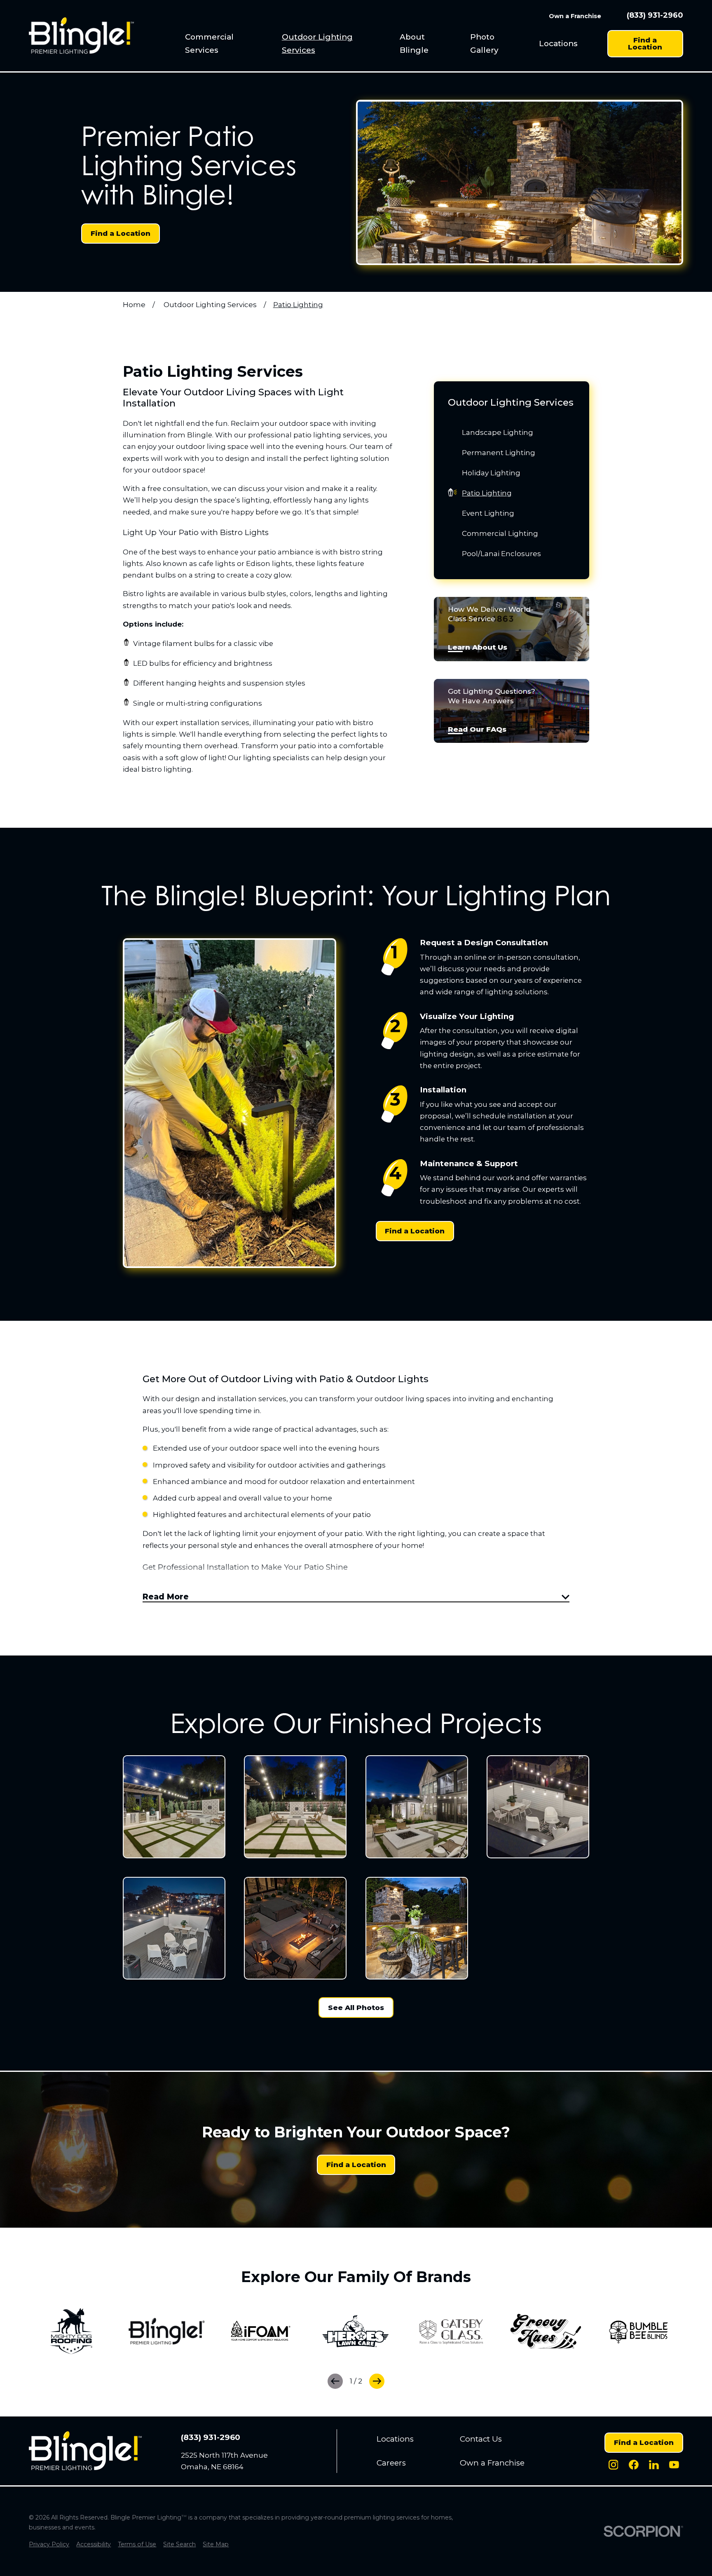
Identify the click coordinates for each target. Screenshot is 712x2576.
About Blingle (414, 43)
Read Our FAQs (477, 730)
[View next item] (377, 2381)
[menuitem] (225, 43)
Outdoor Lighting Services (317, 43)
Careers (391, 2463)
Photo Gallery (484, 43)
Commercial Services (209, 43)
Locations (558, 43)
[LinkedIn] (654, 2465)
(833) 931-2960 (655, 16)
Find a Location (645, 43)
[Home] (81, 35)
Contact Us (481, 2439)
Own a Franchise (575, 16)
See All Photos (356, 2008)
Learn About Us (478, 648)
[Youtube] (674, 2465)
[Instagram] (614, 2465)
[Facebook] (634, 2465)
